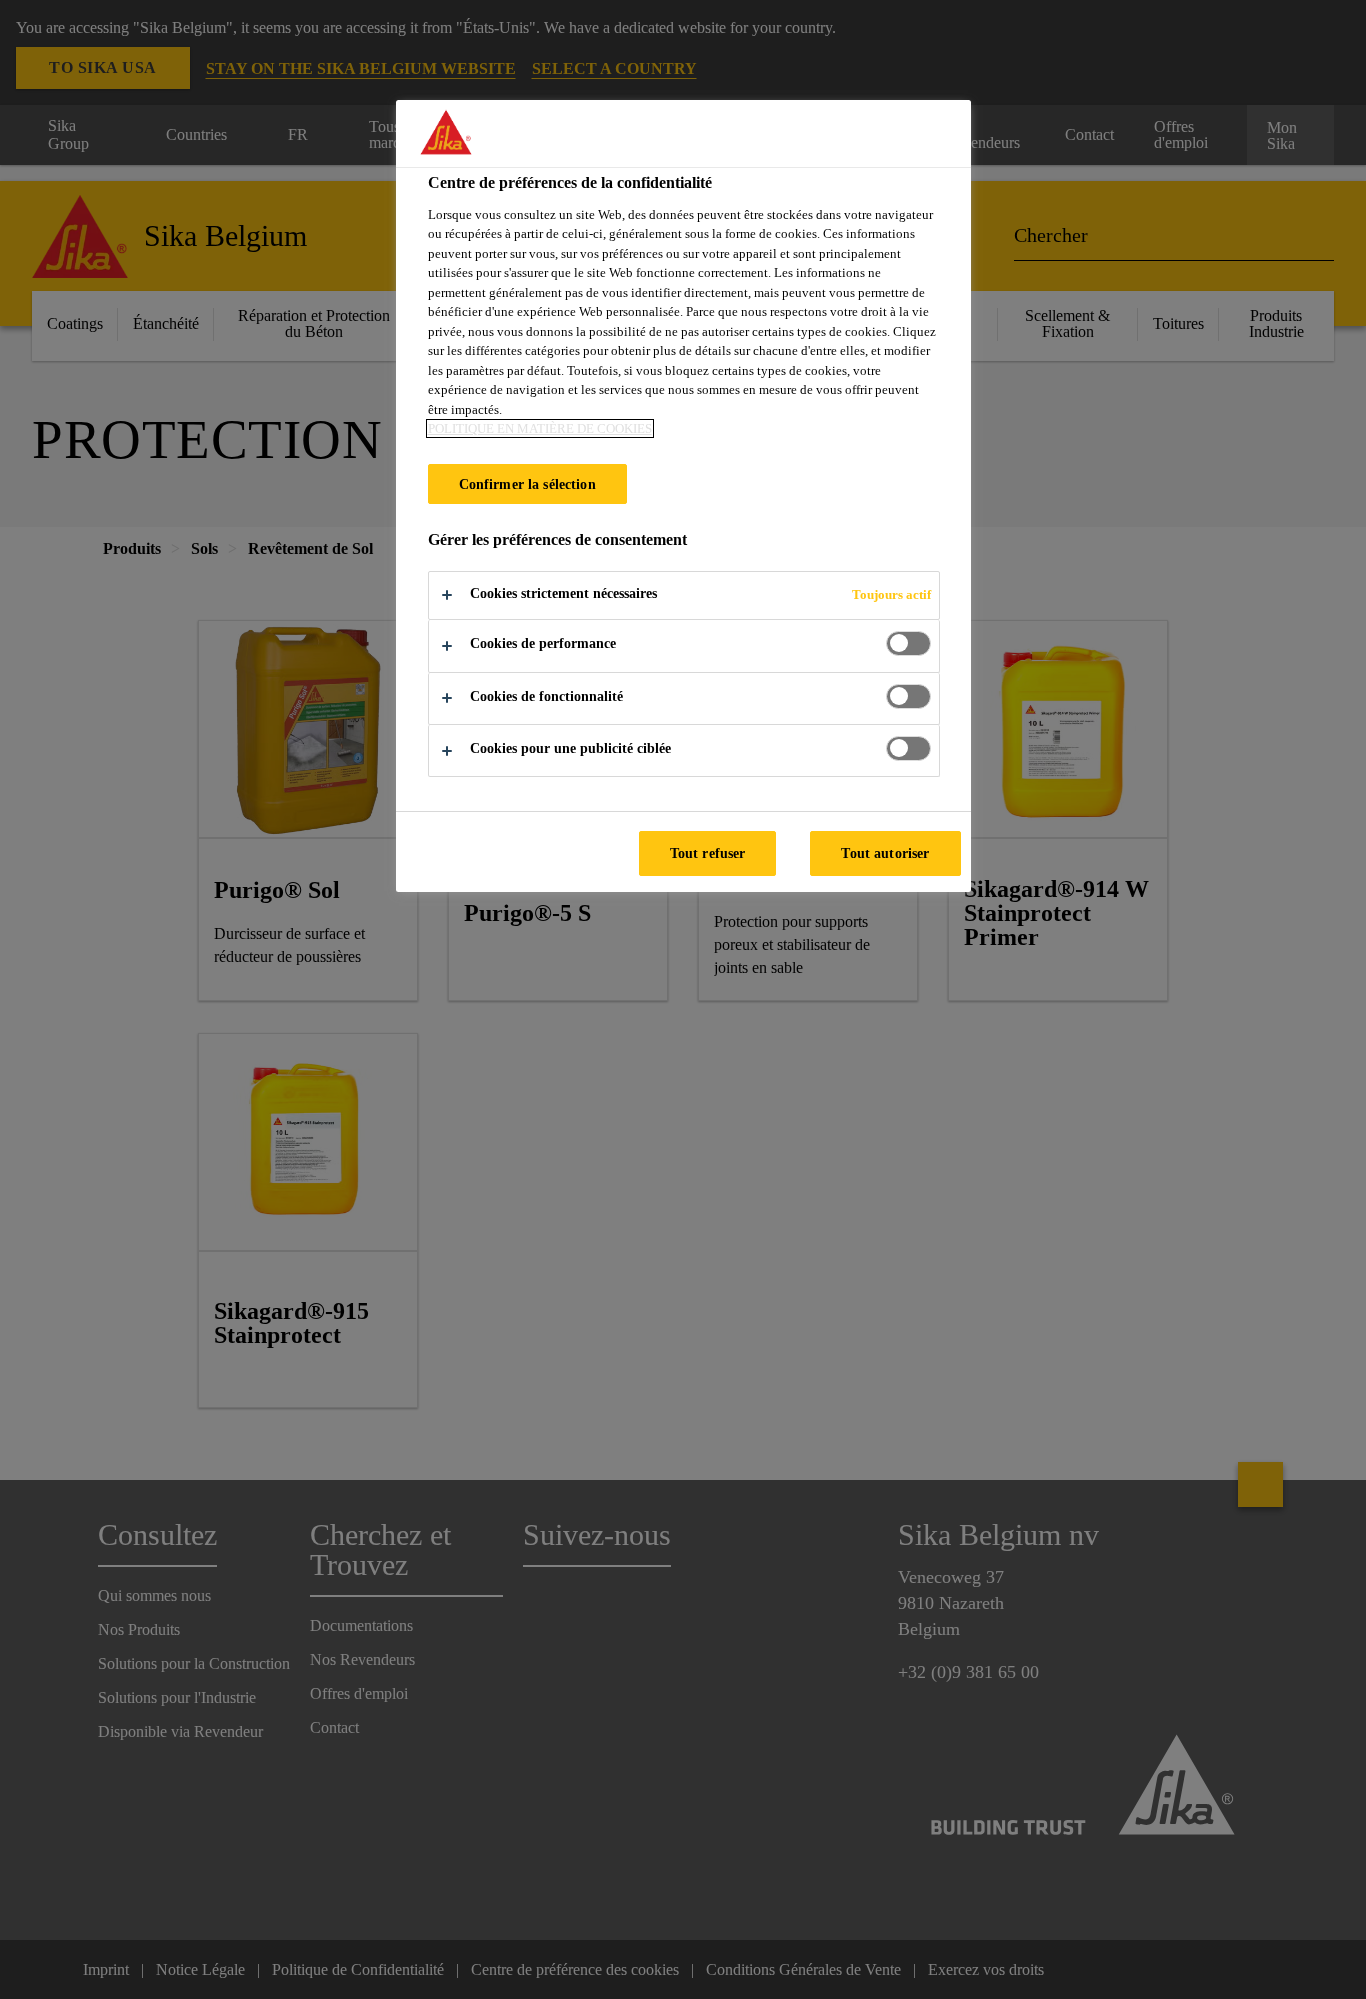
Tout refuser (708, 853)
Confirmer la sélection (527, 484)
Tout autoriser (885, 853)
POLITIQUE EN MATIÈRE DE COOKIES (540, 428)
